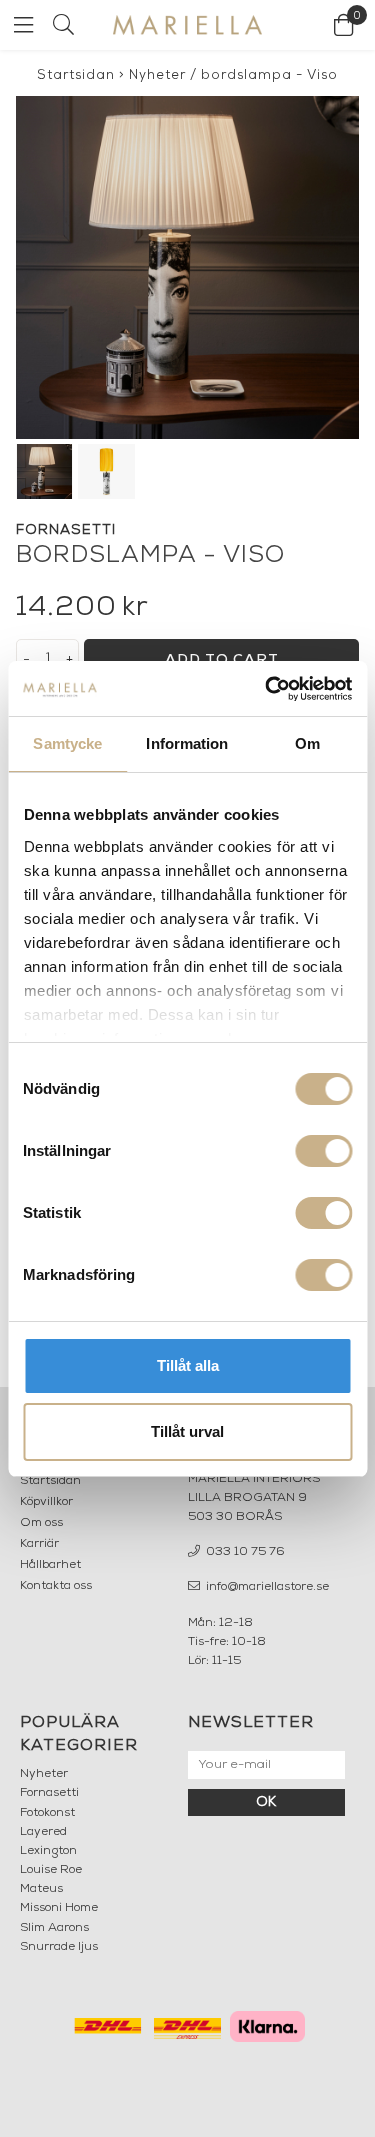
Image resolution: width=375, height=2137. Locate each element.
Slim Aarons (54, 1928)
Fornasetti (49, 1793)
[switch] (323, 1151)
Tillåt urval (187, 1431)
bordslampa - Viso (269, 75)
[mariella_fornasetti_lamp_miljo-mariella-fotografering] (187, 267)
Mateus (41, 1889)
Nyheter (157, 75)
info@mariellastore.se (266, 1587)
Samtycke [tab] (67, 743)
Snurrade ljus (59, 1947)
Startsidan (76, 75)
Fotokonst (47, 1813)
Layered (43, 1832)
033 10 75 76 (244, 1552)
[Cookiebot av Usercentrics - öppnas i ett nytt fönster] (267, 689)
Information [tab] (187, 743)
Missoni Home (59, 1908)
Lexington (48, 1851)
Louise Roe (51, 1870)
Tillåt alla (188, 1365)
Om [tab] (307, 743)
